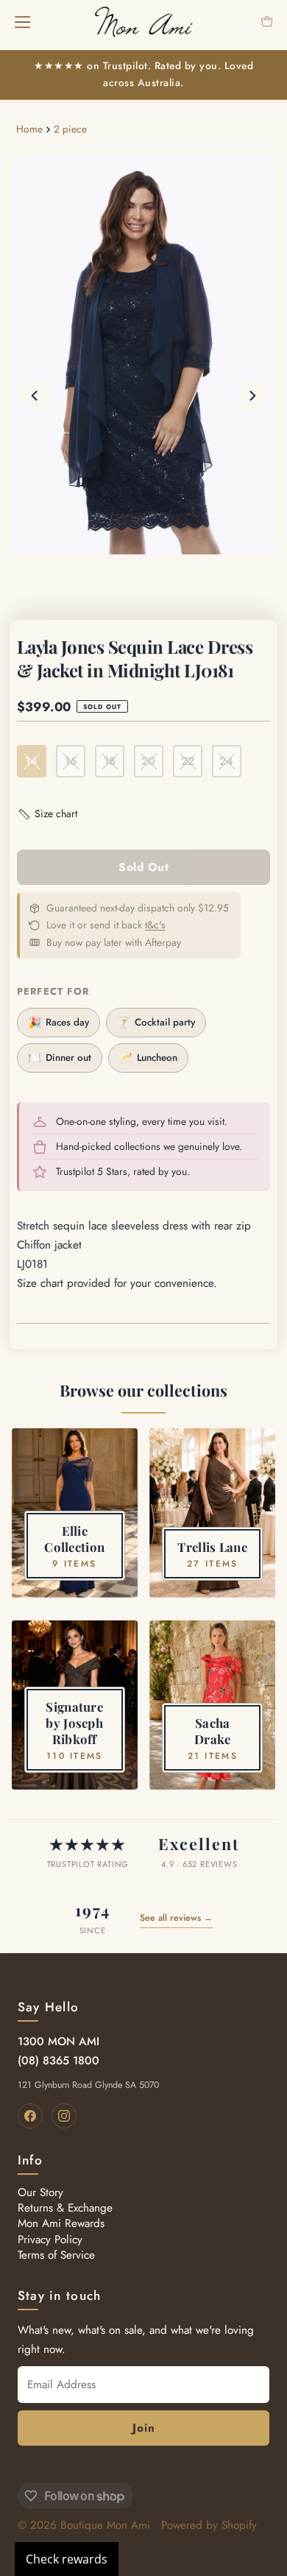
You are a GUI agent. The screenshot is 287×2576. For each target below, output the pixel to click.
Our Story (40, 2192)
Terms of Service (56, 2255)
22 (188, 761)
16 (71, 761)
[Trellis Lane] (212, 1513)
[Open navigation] (22, 21)
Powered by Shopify (209, 2525)
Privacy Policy (50, 2240)
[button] (47, 814)
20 (148, 761)
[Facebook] (30, 2116)
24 (226, 761)
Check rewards (67, 2559)
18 (110, 761)
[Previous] (35, 396)
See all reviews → (176, 1918)
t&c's (155, 925)
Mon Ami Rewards (61, 2223)
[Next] (252, 396)
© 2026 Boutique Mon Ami (84, 2525)
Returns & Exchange (65, 2208)
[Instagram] (64, 2116)
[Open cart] (267, 21)
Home (29, 129)
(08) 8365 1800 (59, 2061)
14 (31, 761)
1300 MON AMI (59, 2042)
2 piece (70, 129)
